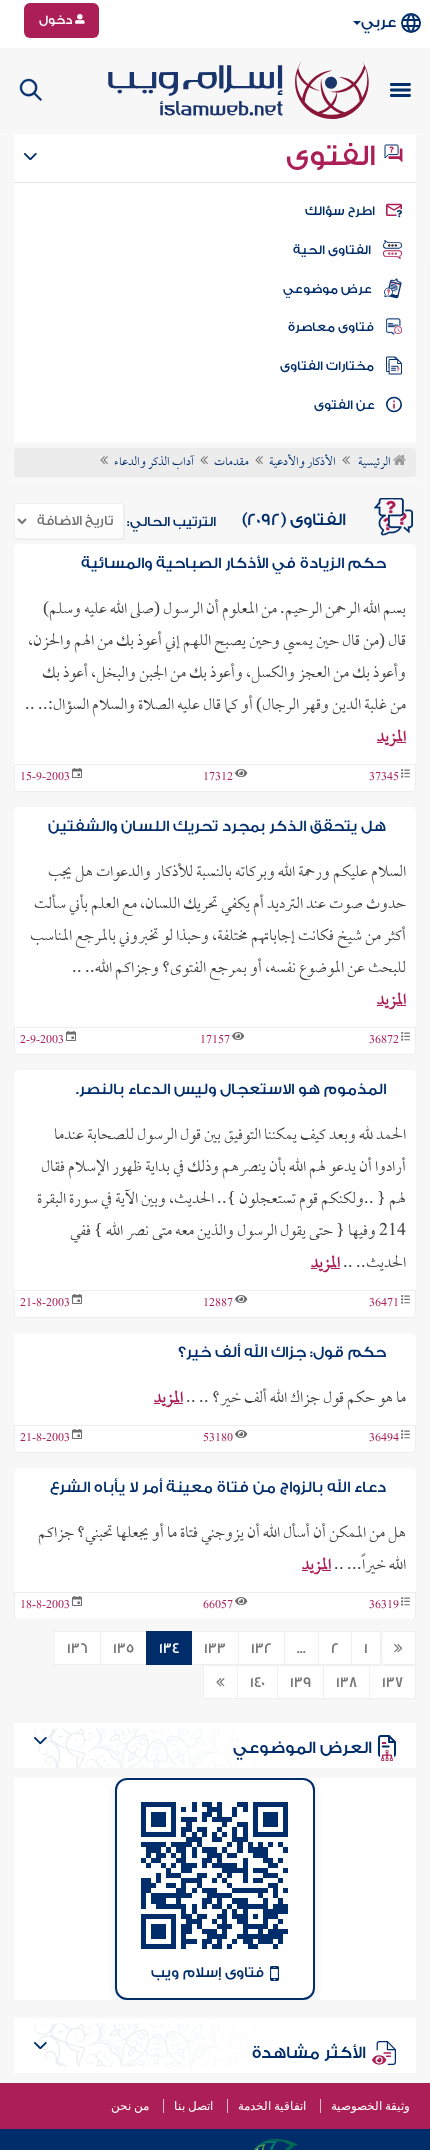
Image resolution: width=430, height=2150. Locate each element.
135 (123, 1649)
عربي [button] (378, 22)
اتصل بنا (193, 2106)
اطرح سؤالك (340, 211)
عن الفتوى (344, 405)
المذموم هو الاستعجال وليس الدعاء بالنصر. (231, 1089)
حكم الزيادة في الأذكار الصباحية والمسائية (233, 563)
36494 (384, 1439)
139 (300, 1683)
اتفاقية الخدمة (272, 2106)
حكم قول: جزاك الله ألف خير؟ (282, 1352)
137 (392, 1683)
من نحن (130, 2106)
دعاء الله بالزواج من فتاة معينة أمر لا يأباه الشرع (218, 1487)
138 (346, 1683)
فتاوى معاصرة (331, 327)
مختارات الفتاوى (327, 366)
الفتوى (334, 156)
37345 (384, 778)
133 (215, 1649)
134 (169, 1649)
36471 (384, 1304)
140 (257, 1683)
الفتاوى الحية (332, 250)
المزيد (391, 738)
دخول (57, 20)
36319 (384, 1606)
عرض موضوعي (327, 289)
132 (261, 1649)
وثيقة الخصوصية (370, 2106)
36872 (384, 1041)
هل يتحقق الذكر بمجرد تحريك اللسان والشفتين (217, 826)
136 (77, 1649)
